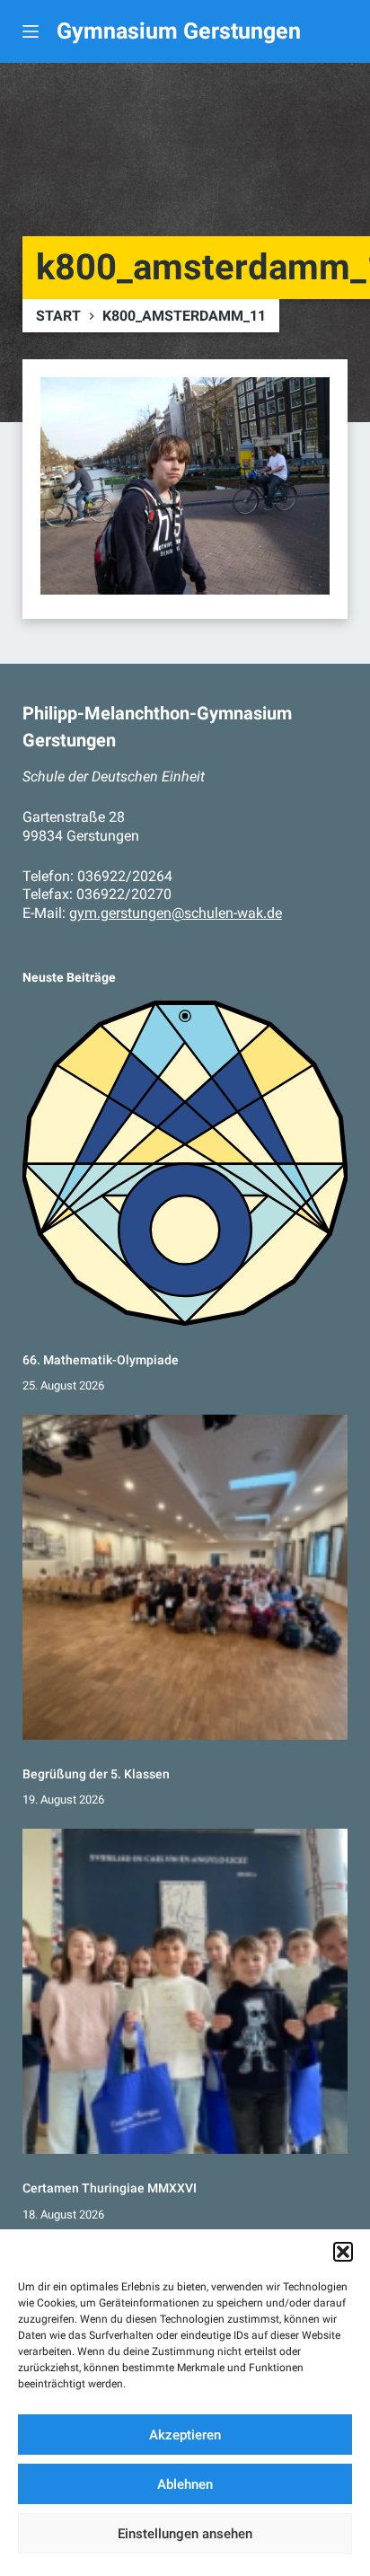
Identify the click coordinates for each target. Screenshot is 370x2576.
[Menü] (31, 31)
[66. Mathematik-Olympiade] (185, 1164)
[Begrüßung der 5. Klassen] (185, 1578)
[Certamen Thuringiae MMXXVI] (185, 1992)
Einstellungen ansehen (185, 2534)
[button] (343, 2252)
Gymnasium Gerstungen (179, 31)
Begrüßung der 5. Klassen (96, 1774)
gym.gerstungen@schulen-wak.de (176, 913)
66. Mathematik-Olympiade (101, 1360)
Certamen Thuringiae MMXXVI (110, 2188)
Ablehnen (185, 2484)
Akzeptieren (185, 2435)
